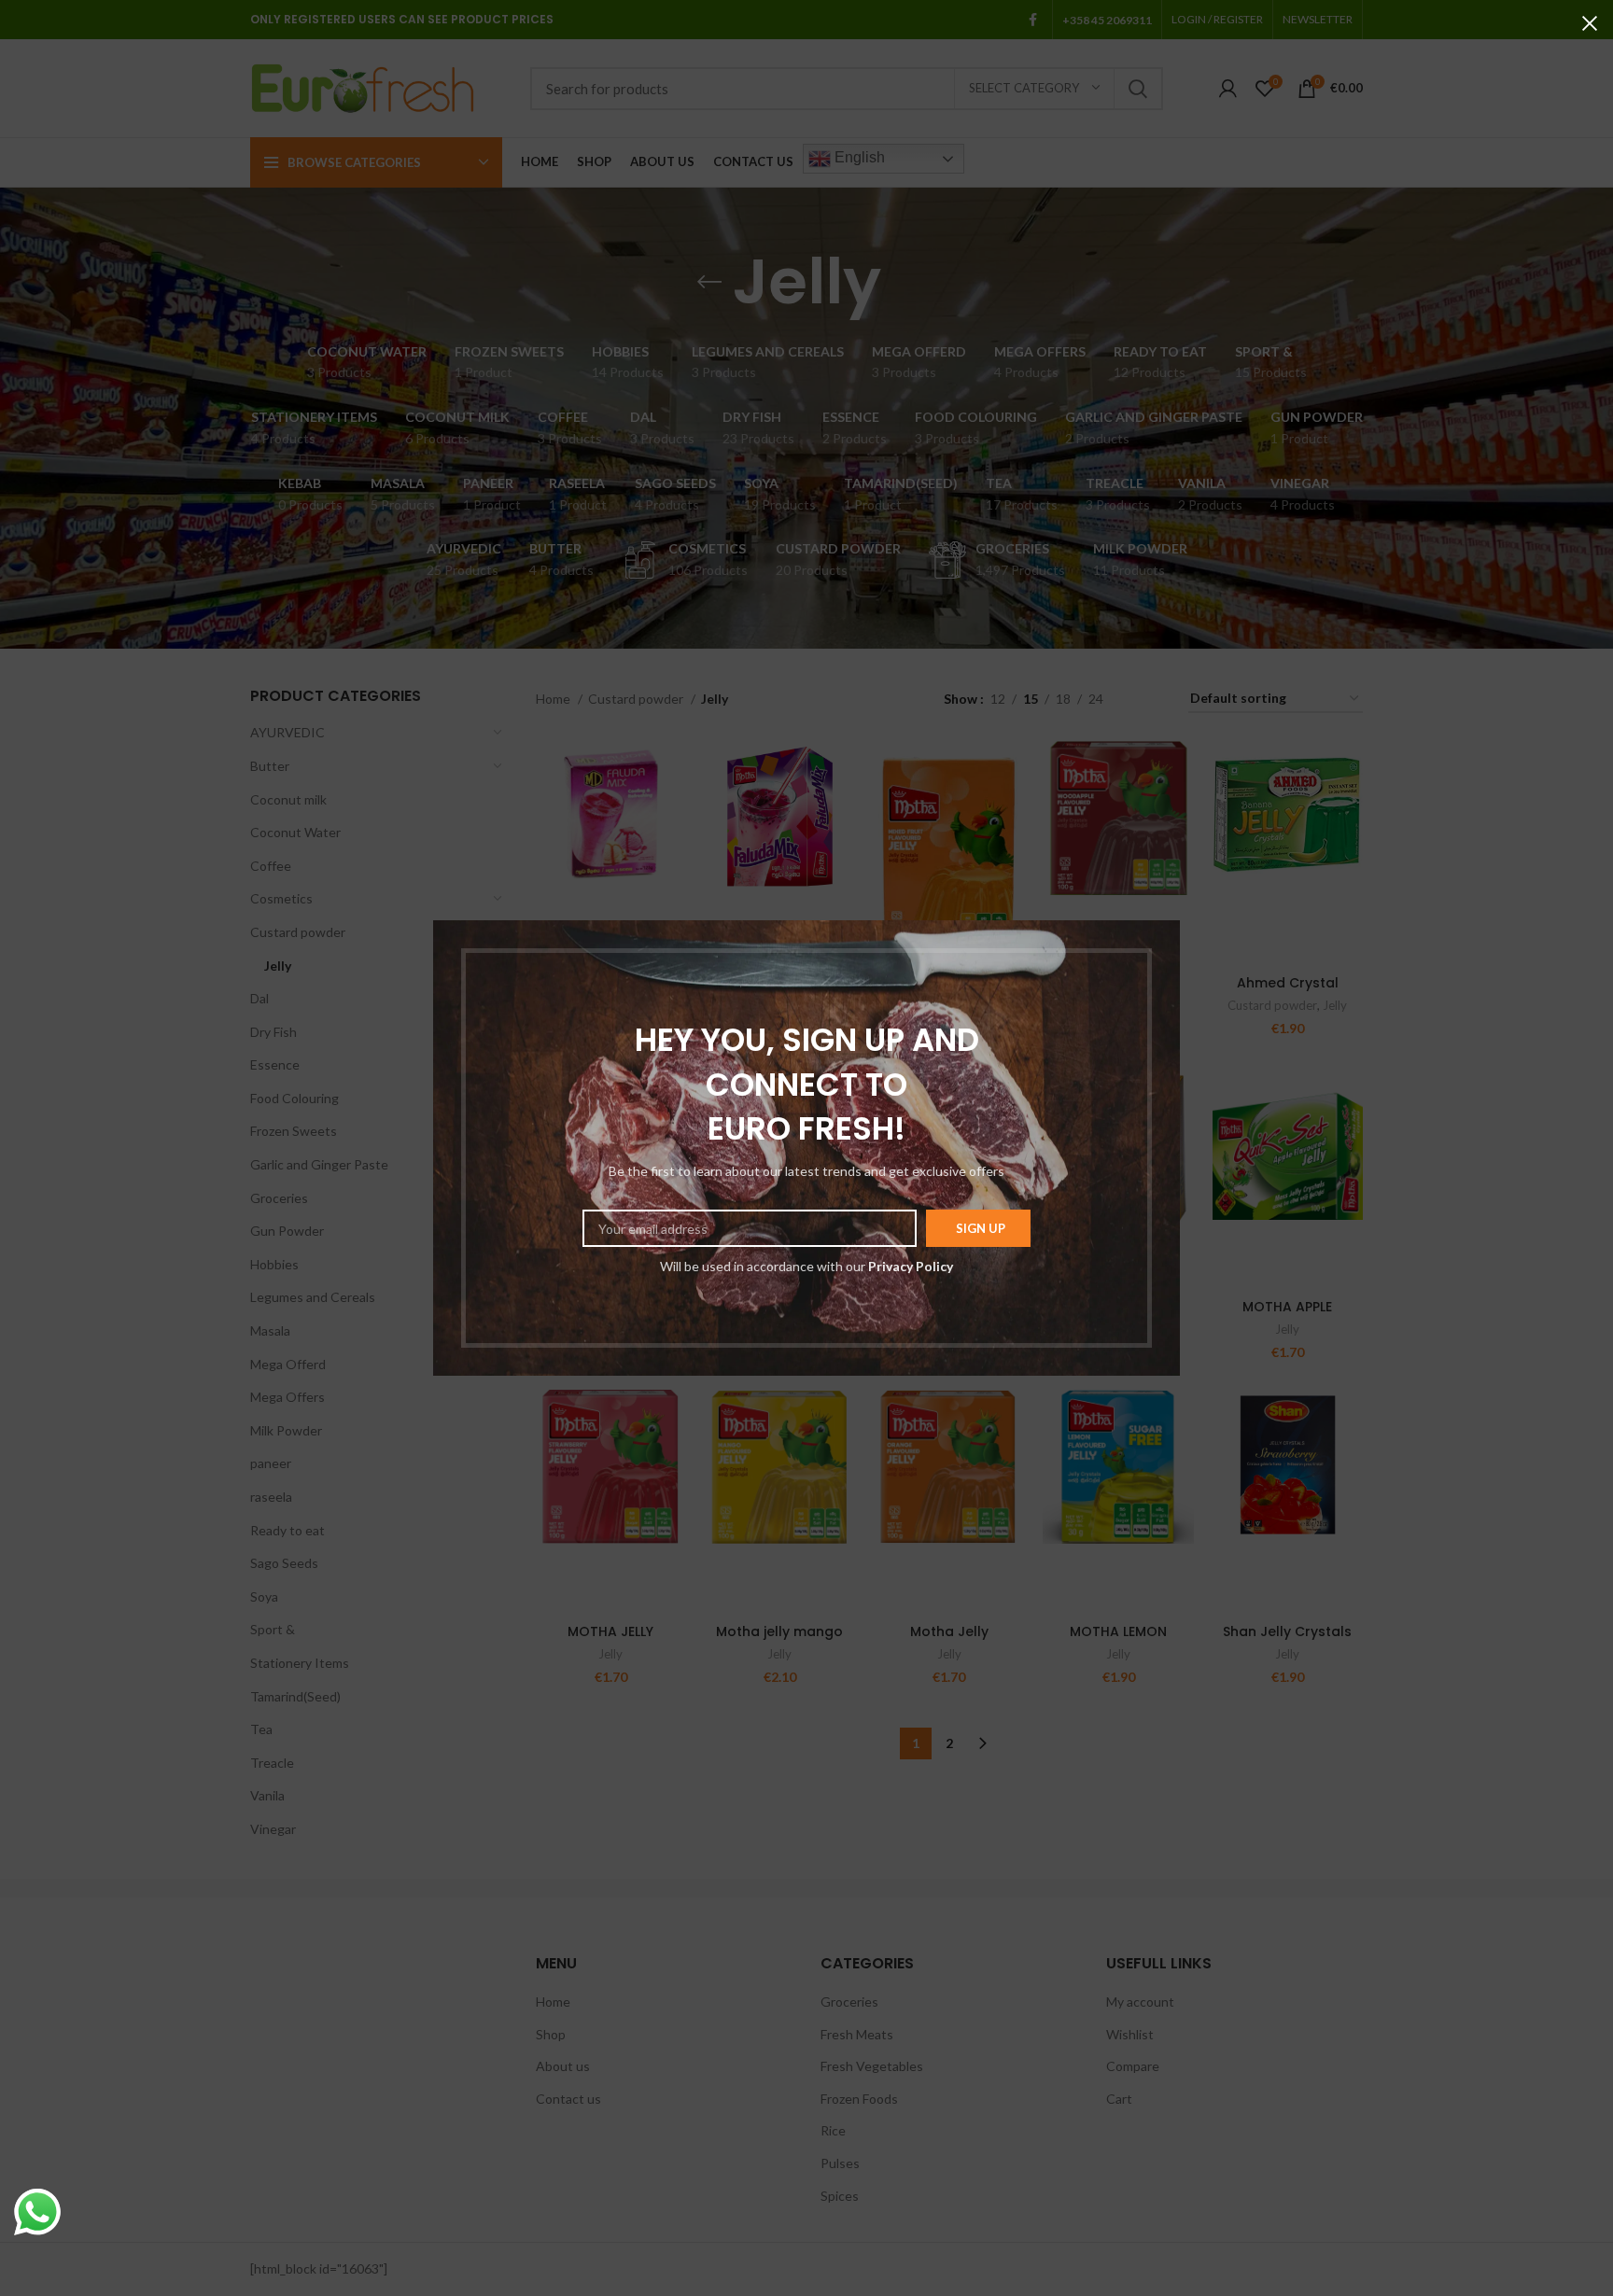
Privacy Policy (911, 1266)
